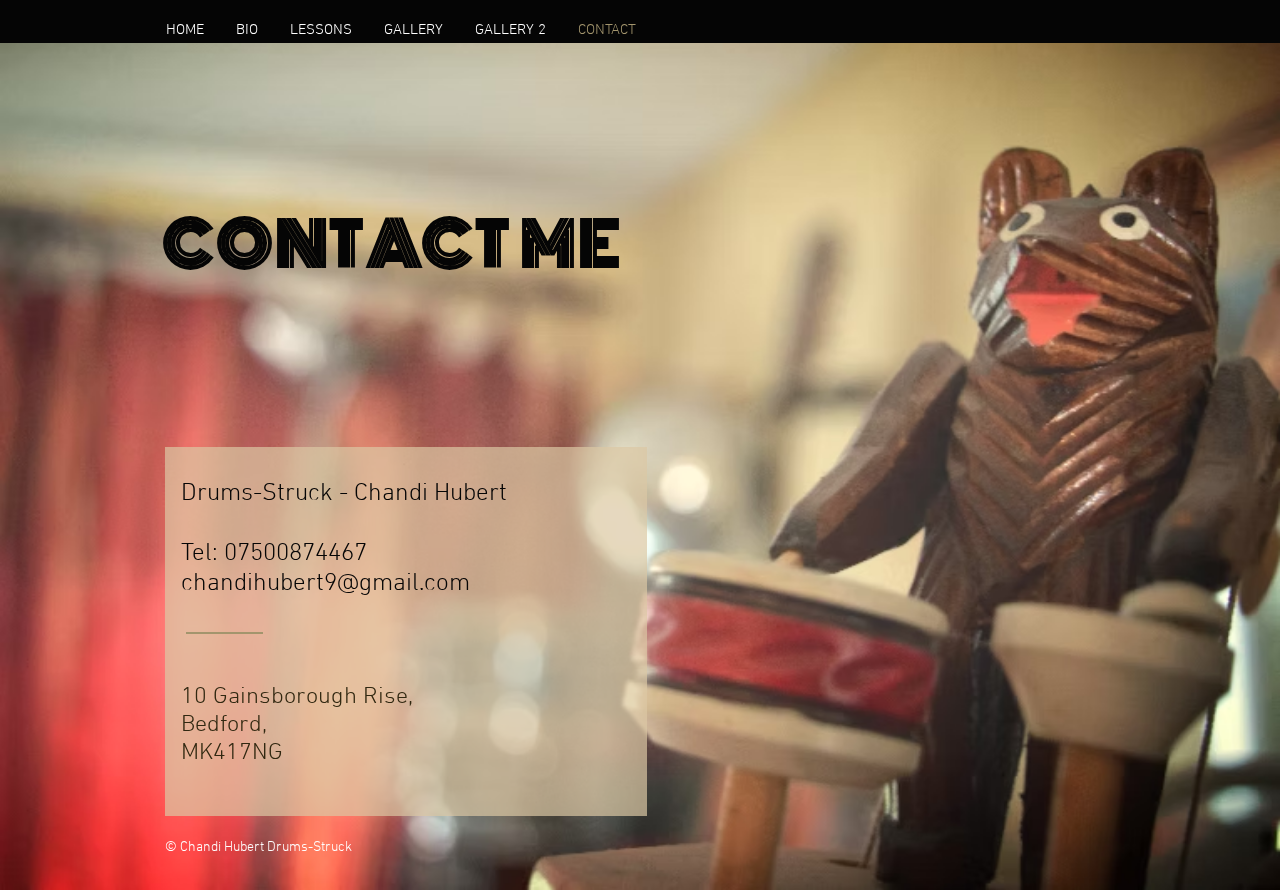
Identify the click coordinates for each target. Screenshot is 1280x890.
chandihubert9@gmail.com (325, 584)
